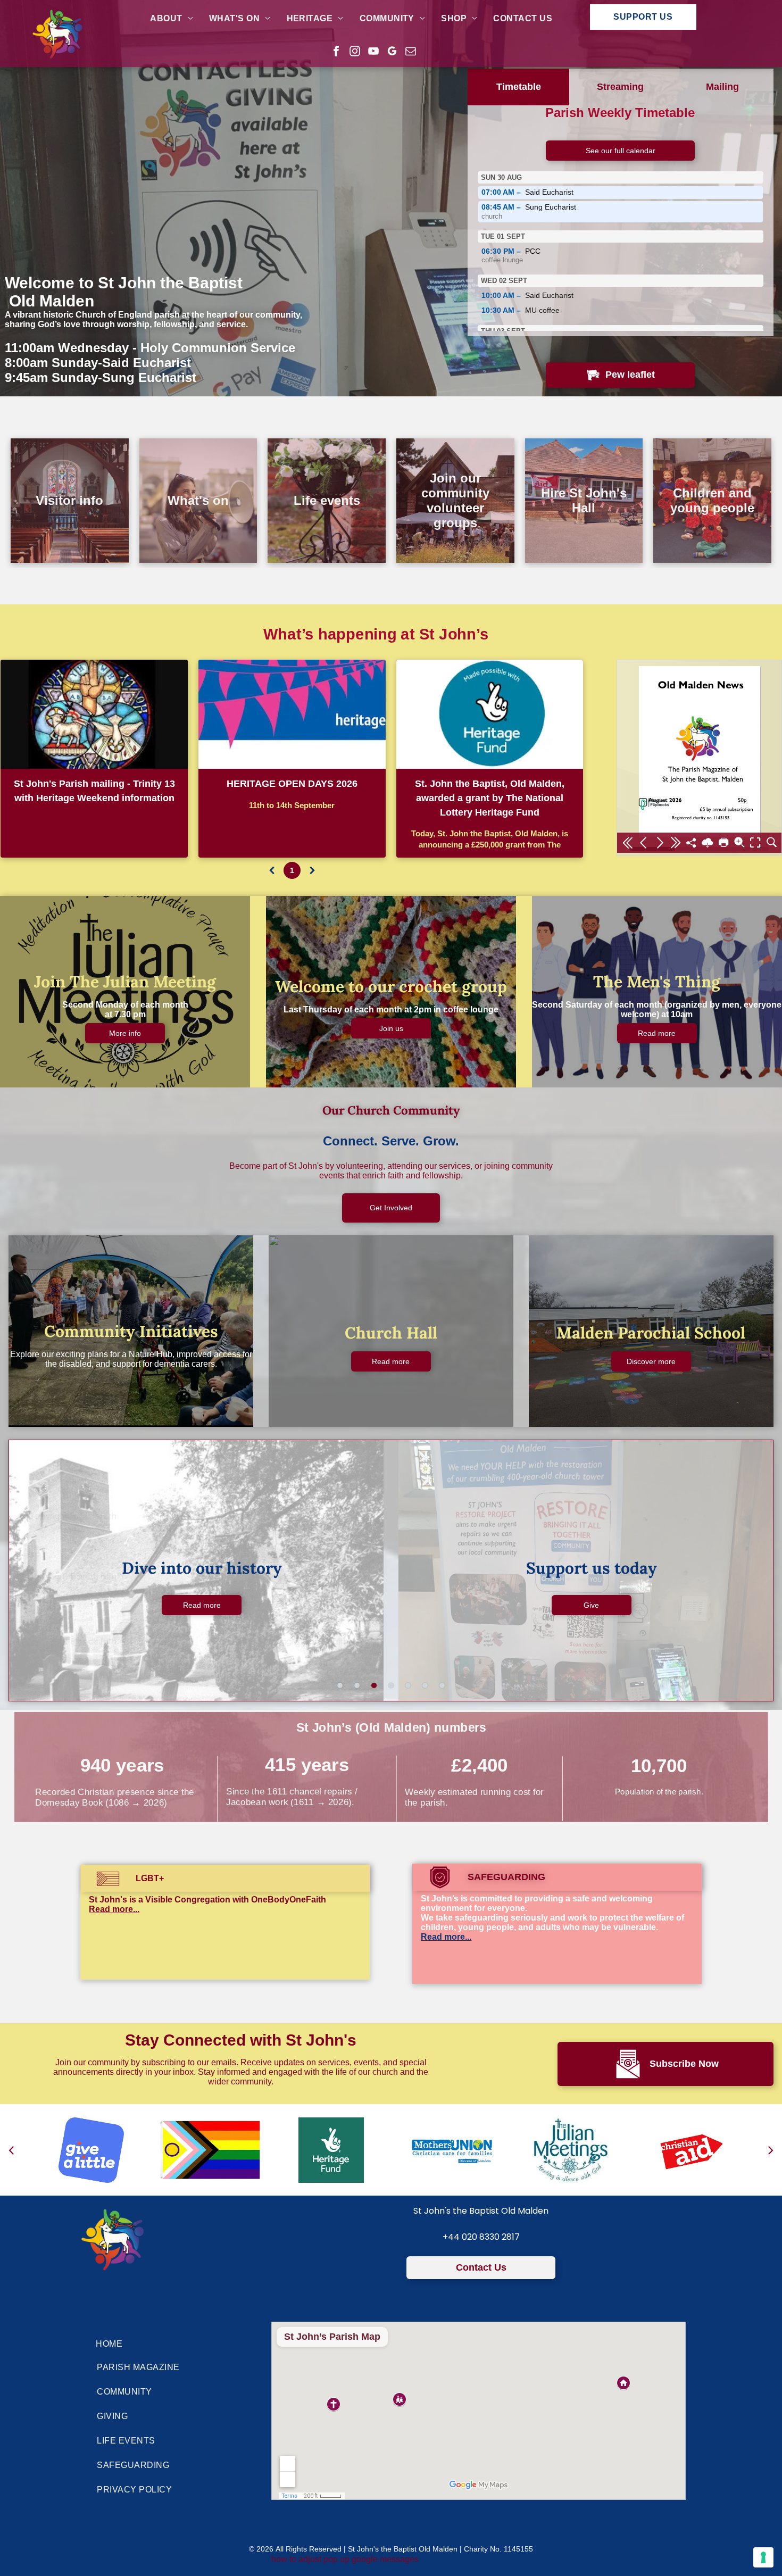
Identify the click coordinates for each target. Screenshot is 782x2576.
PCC (511, 256)
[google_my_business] (392, 52)
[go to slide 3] (374, 1685)
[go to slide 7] (442, 1685)
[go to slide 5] (408, 1685)
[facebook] (336, 52)
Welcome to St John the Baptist (124, 283)
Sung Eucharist (529, 211)
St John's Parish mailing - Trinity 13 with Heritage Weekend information (94, 791)
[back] (11, 2150)
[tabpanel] (621, 221)
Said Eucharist (527, 192)
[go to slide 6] (425, 1685)
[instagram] (355, 52)
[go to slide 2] (357, 1685)
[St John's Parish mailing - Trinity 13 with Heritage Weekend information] (94, 714)
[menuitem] (172, 19)
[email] (411, 52)
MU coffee (521, 310)
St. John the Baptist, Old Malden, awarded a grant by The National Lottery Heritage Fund (490, 798)
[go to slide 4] (391, 1685)
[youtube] (373, 52)
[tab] (519, 87)
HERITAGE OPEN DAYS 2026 (292, 784)
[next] (771, 2150)
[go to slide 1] (340, 1685)
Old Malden (49, 301)
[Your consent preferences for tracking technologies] (763, 2557)
